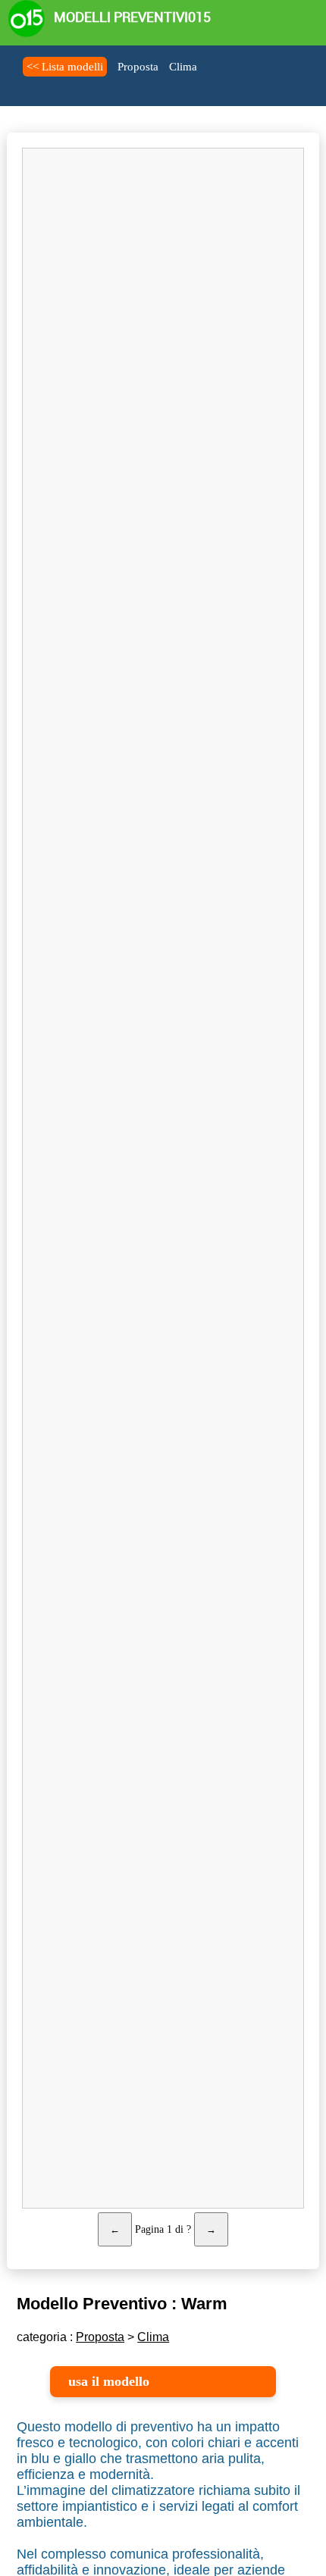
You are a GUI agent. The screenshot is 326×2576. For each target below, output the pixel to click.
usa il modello (109, 2381)
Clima (183, 67)
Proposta (138, 67)
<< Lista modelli (65, 67)
